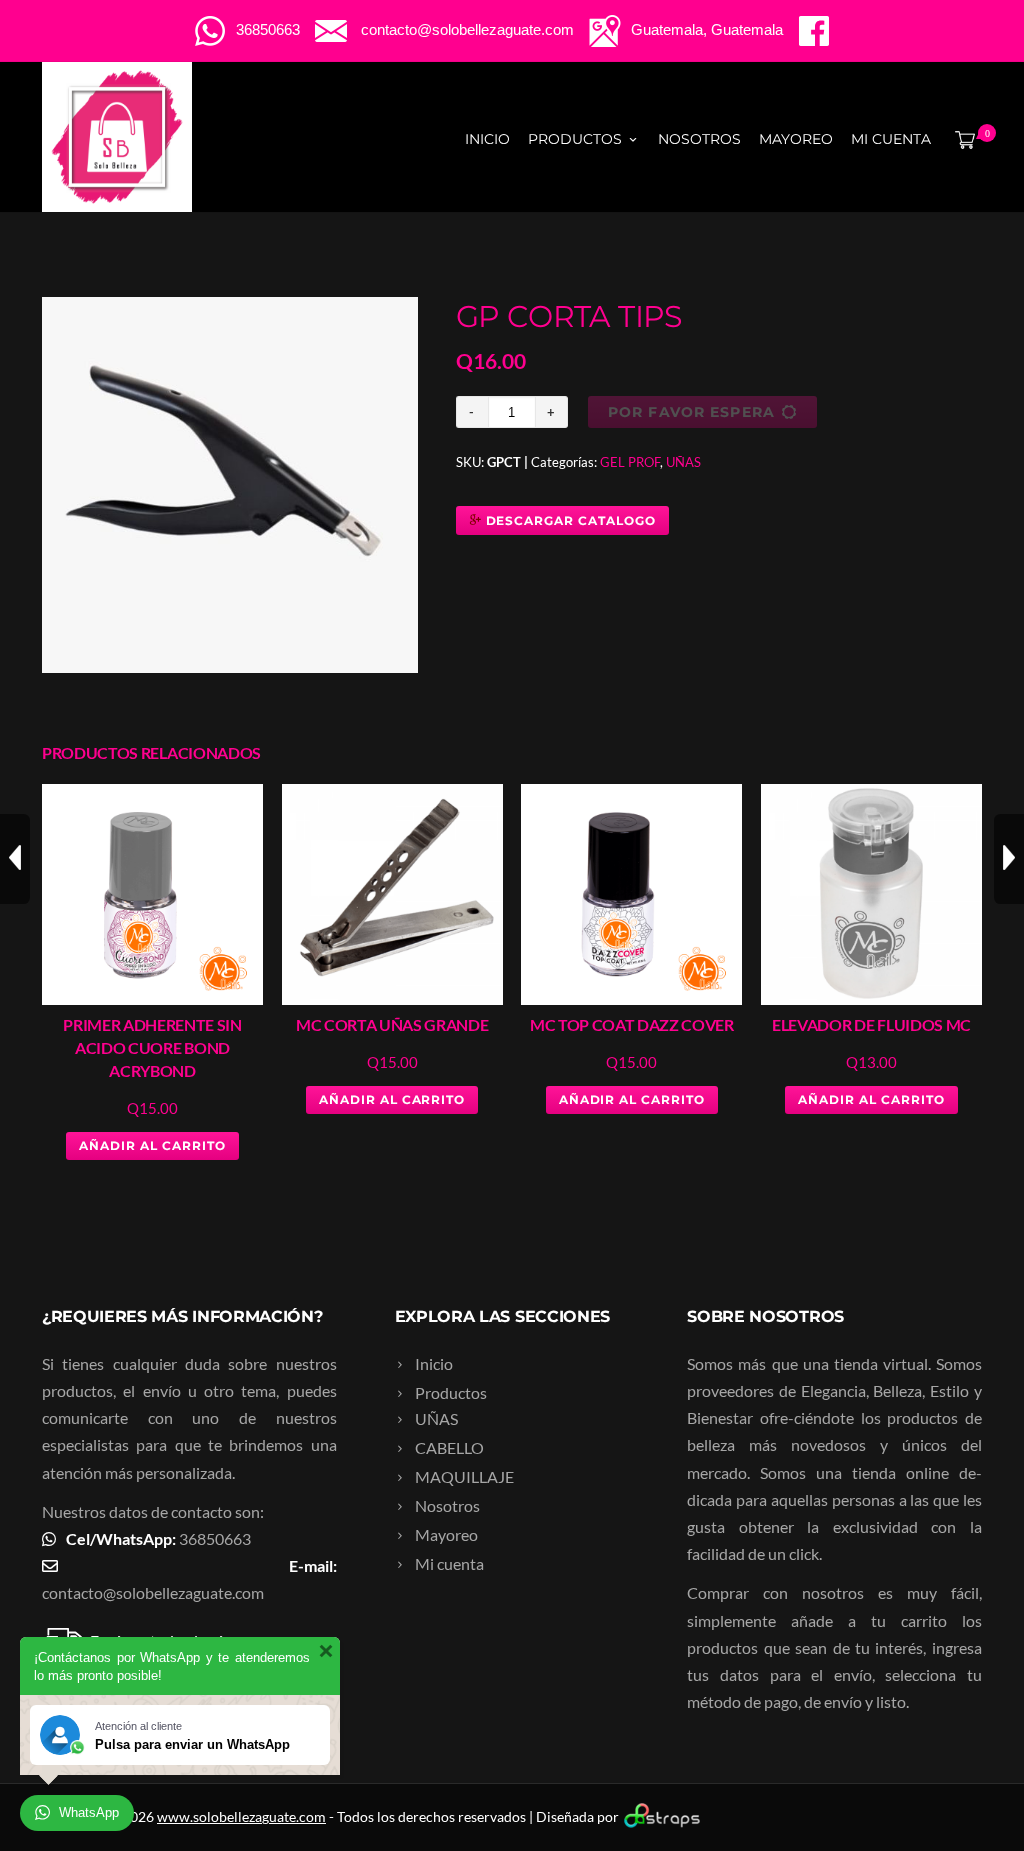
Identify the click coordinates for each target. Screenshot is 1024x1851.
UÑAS (683, 462)
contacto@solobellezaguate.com (153, 1592)
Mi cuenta (891, 139)
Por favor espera (691, 412)
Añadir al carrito (152, 1145)
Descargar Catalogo (569, 520)
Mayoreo (796, 139)
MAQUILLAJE (464, 1476)
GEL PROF (630, 462)
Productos (575, 139)
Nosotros (699, 139)
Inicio (487, 139)
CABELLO (449, 1447)
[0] (961, 139)
